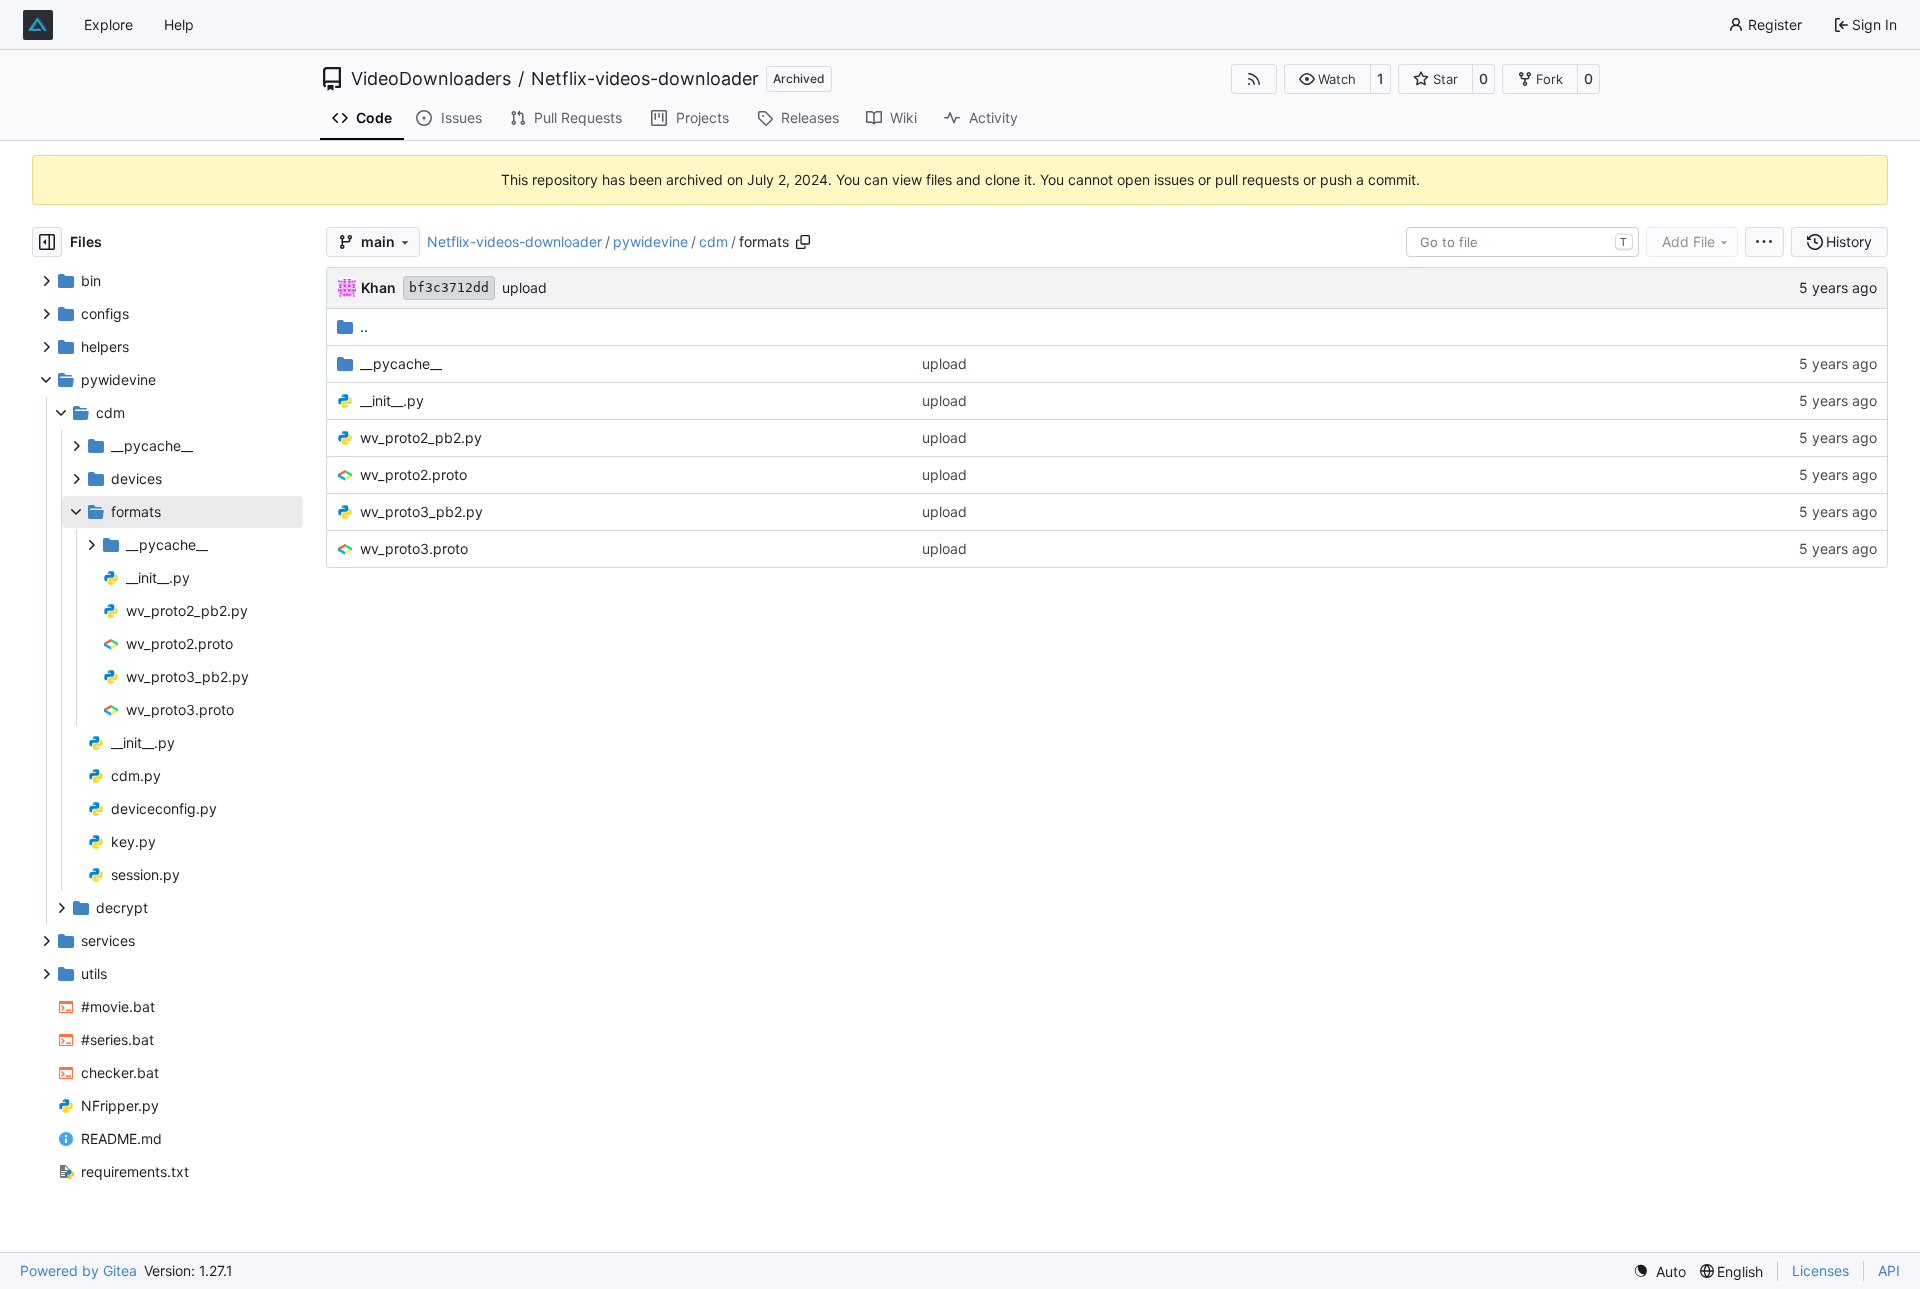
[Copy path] (803, 242)
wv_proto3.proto (414, 548)
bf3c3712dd (449, 287)
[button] (1327, 79)
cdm (713, 241)
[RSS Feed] (1254, 79)
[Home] (38, 25)
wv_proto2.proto (413, 474)
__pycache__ (401, 363)
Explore (108, 24)
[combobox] (1522, 242)
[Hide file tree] (47, 242)
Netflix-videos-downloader (645, 79)
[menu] (1764, 242)
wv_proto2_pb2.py (421, 437)
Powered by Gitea (78, 1270)
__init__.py (392, 400)
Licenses (1820, 1270)
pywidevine (650, 241)
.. (364, 326)
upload (524, 287)
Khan (378, 287)
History (1849, 241)
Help (179, 24)
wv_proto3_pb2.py (421, 511)
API (1889, 1270)
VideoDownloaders (431, 79)
